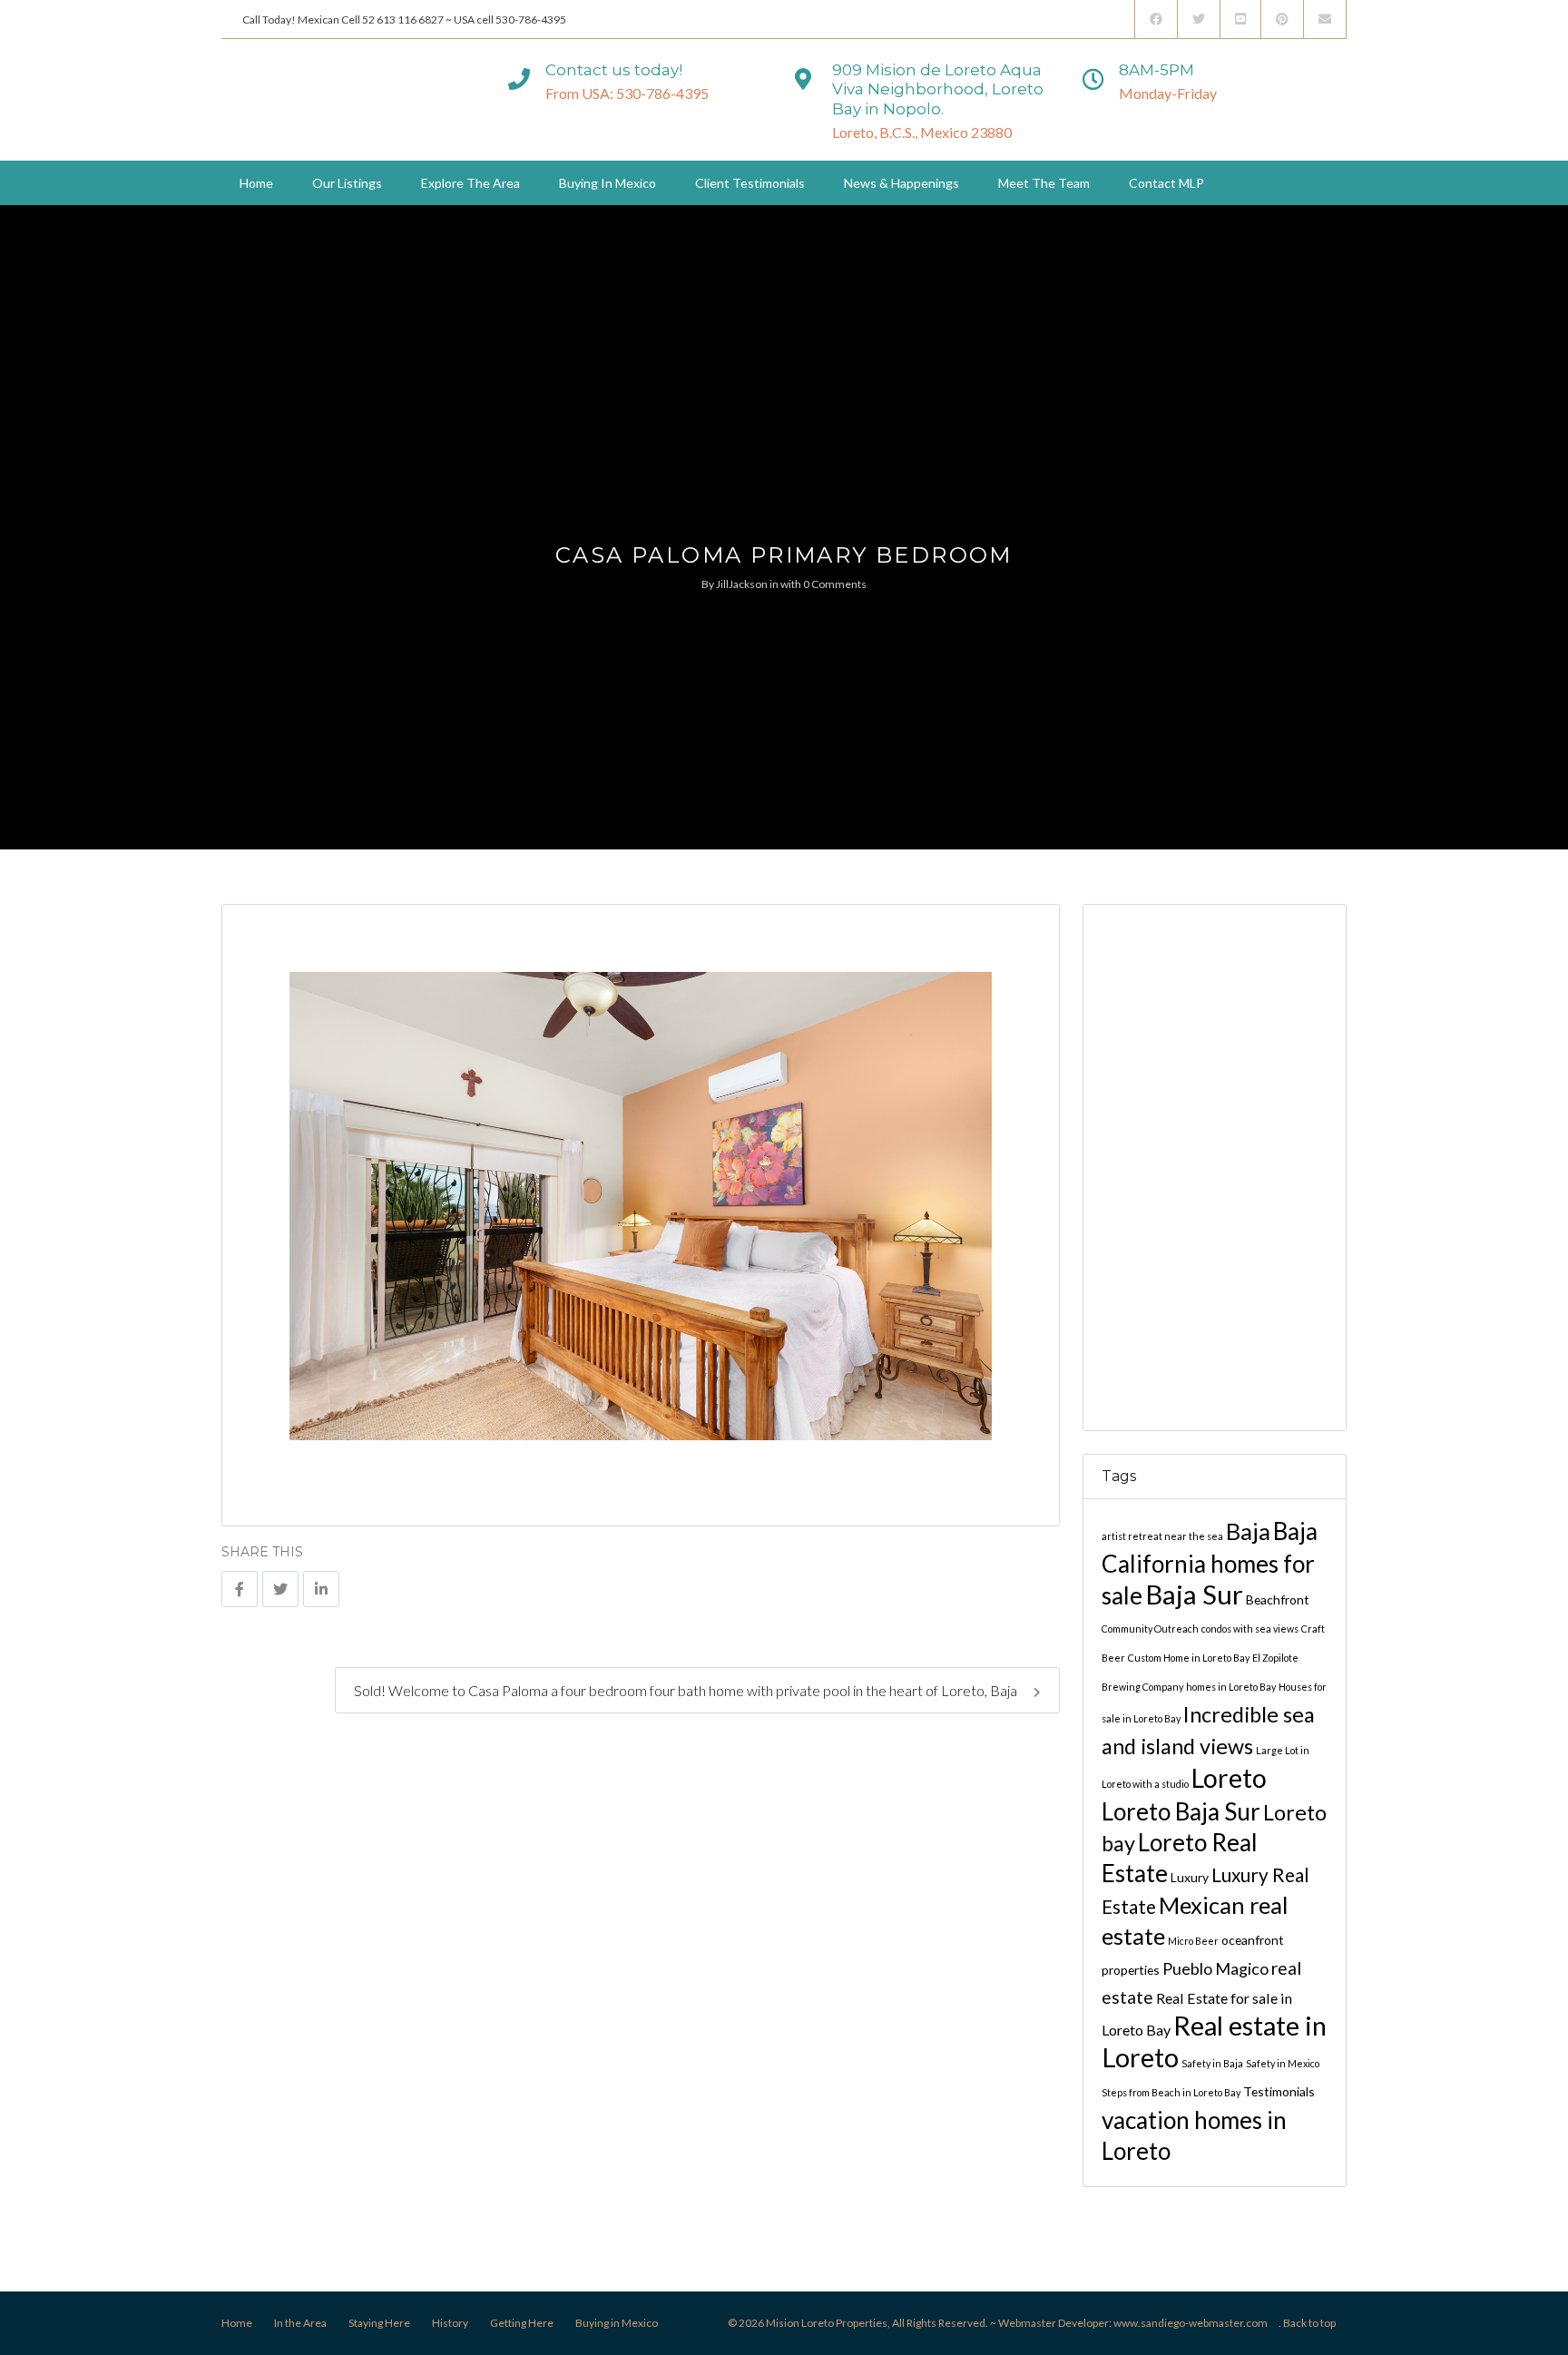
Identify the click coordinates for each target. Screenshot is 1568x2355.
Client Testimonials (750, 183)
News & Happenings (902, 183)
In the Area (300, 2323)
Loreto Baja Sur (1181, 1811)
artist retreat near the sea (1162, 1536)
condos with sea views (1250, 1629)
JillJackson (742, 584)
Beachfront (1278, 1599)
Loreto (1229, 1778)
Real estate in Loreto (1214, 2041)
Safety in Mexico (1283, 2063)
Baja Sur (1194, 1594)
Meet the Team (1044, 183)
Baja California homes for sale (1210, 1563)
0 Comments (835, 584)
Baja (1248, 1531)
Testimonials (1279, 2091)
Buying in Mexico (608, 183)
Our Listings (347, 183)
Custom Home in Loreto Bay (1189, 1658)
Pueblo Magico (1215, 1968)
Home (256, 183)
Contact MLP (1166, 183)
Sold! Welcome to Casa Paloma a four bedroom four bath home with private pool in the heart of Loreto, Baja (687, 1690)
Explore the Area (470, 183)
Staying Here (379, 2323)
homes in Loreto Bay (1231, 1687)
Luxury (1190, 1877)
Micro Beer (1193, 1941)
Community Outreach (1150, 1629)
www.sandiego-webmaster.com (1191, 2323)
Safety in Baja (1212, 2063)
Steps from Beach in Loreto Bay (1171, 2092)
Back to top (1309, 2323)
